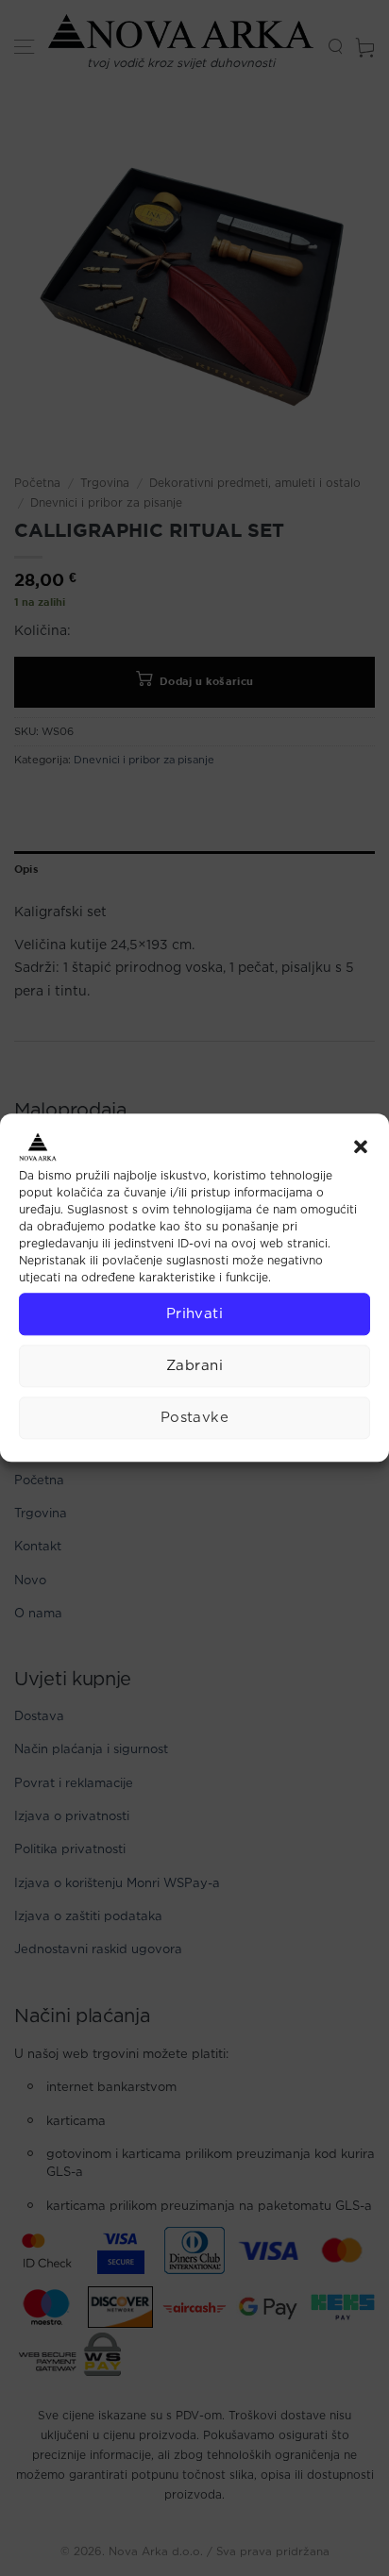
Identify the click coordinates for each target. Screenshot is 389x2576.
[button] (361, 1146)
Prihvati (195, 1314)
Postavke (195, 1418)
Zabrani (194, 1366)
